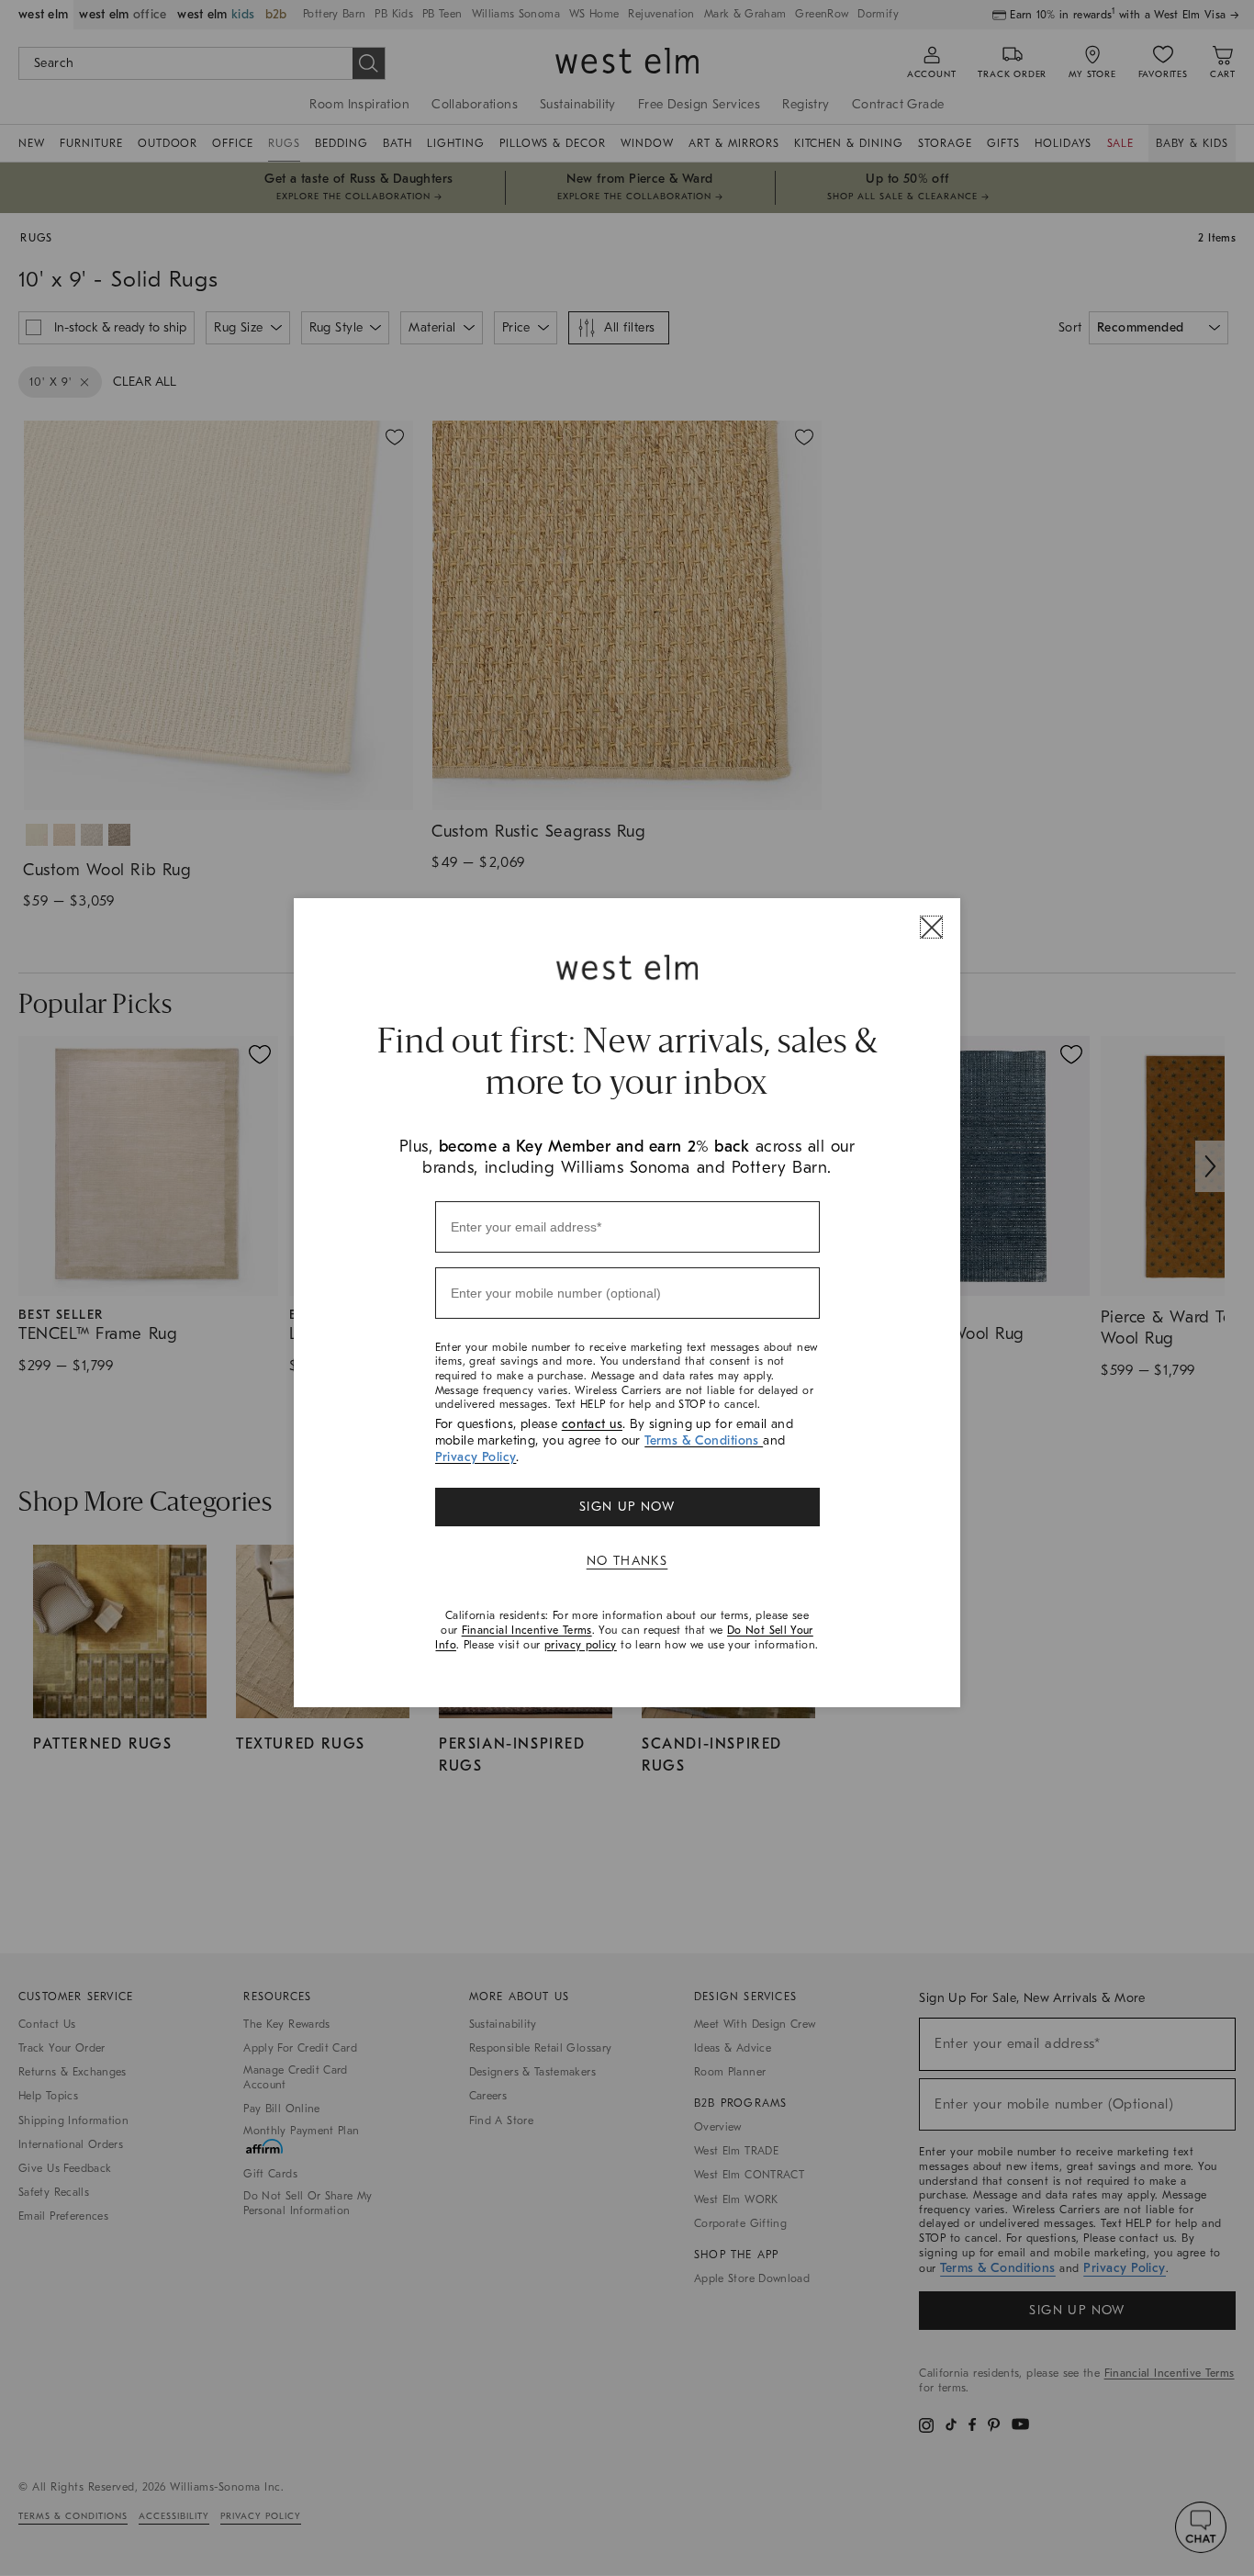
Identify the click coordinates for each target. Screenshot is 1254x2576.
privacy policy (581, 1645)
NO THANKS (627, 1561)
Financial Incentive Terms (527, 1630)
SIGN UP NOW (627, 1507)
